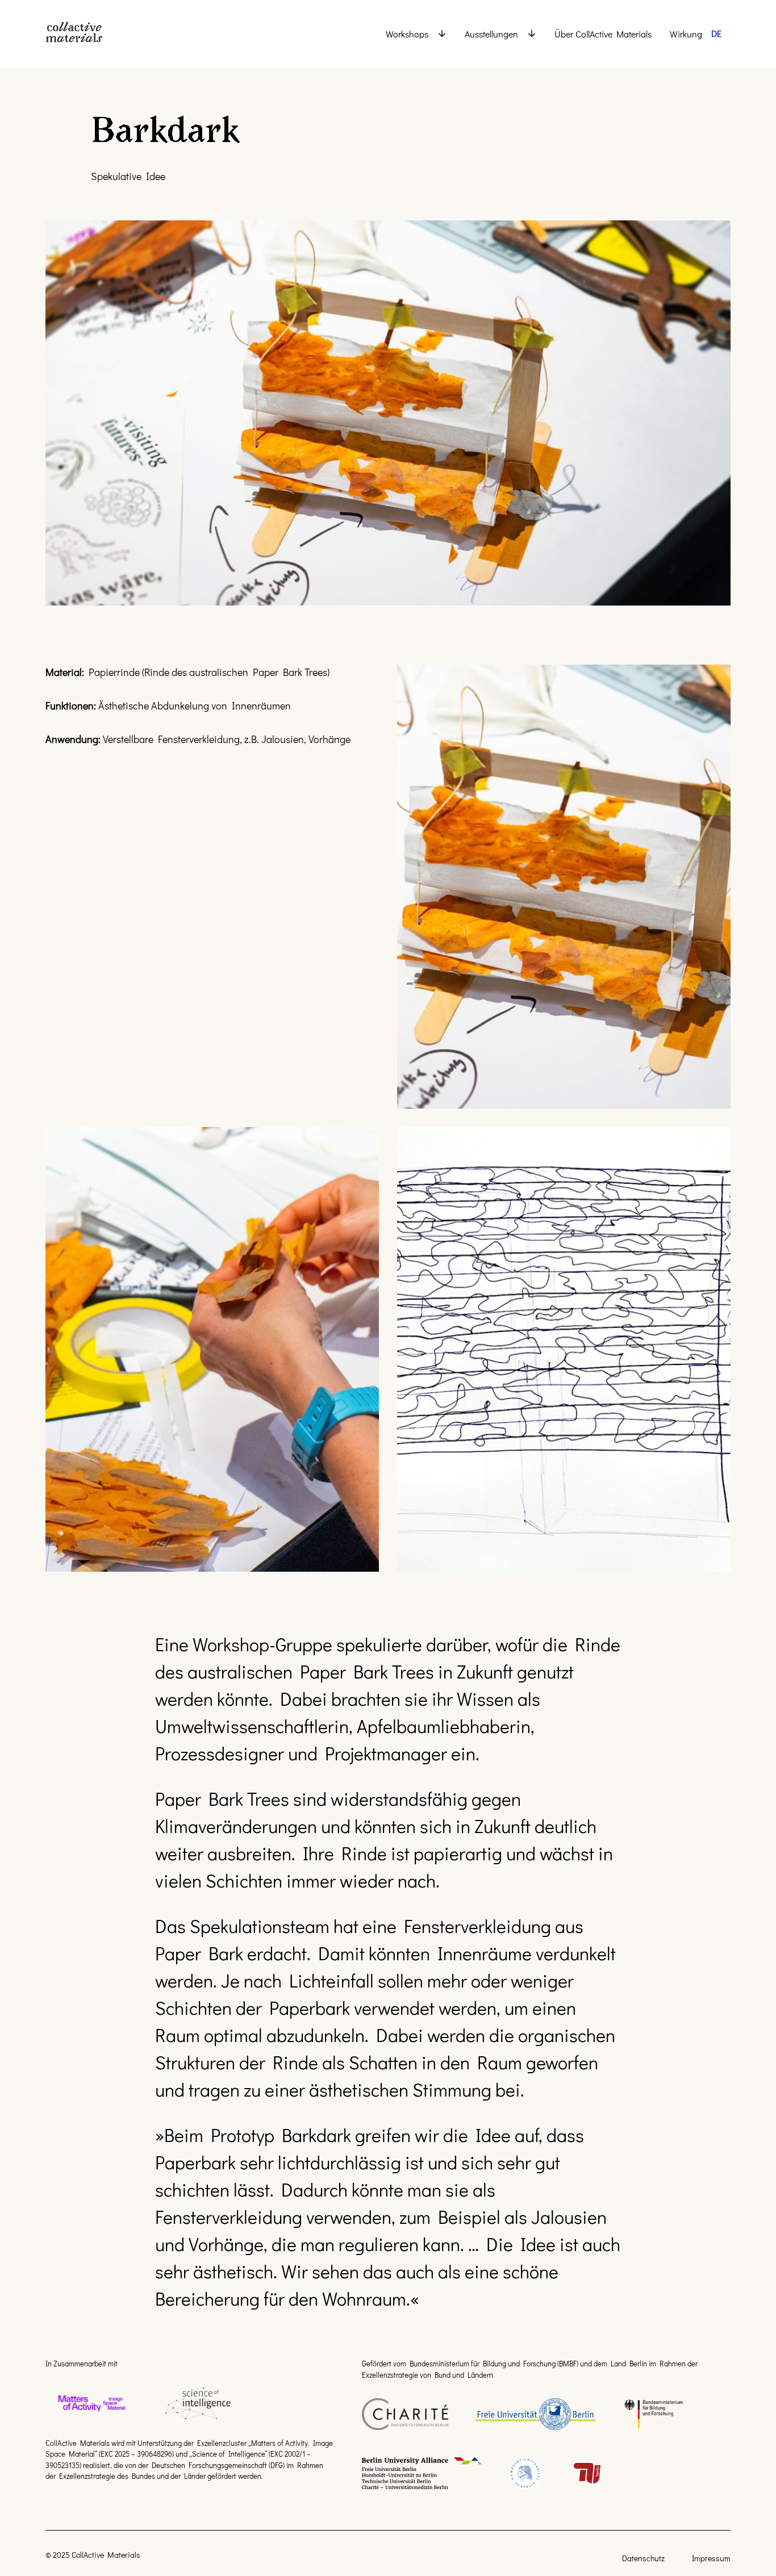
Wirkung (686, 34)
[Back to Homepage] (91, 34)
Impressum (711, 2558)
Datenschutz (643, 2558)
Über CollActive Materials (603, 34)
